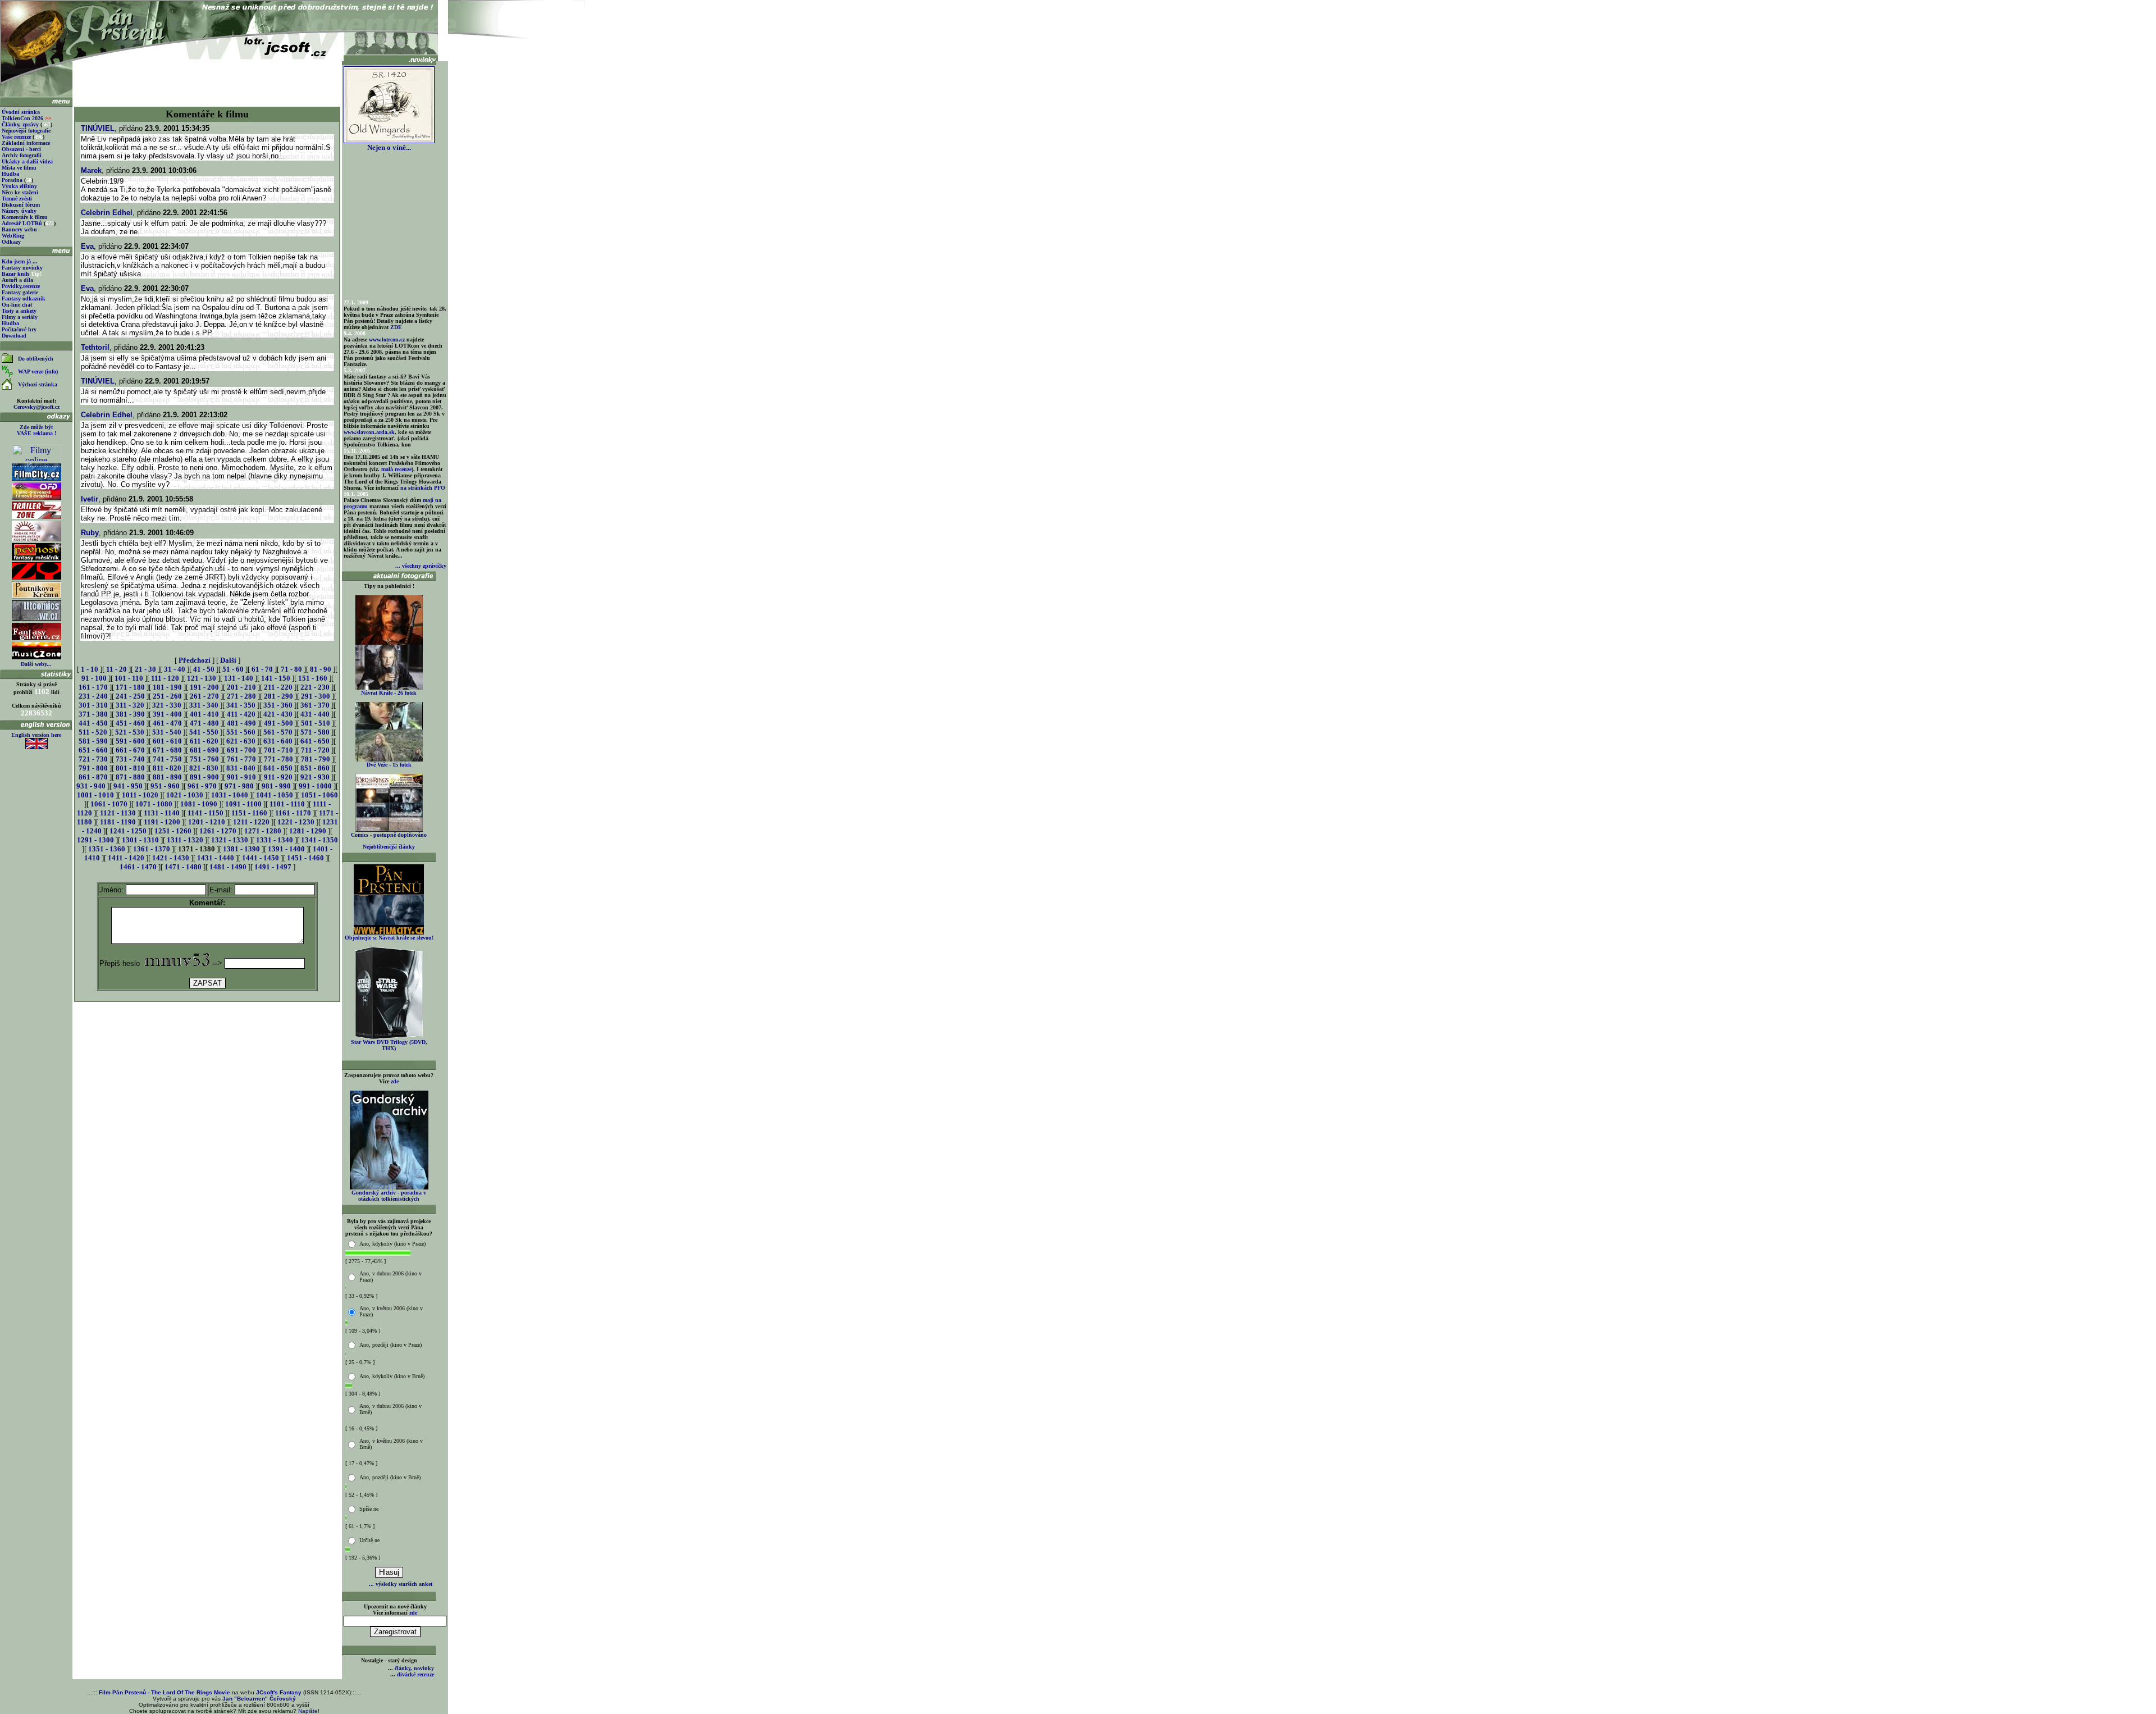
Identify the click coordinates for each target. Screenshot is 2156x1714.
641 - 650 (315, 741)
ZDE (396, 327)
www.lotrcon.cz (387, 339)
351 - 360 (278, 705)
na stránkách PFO (423, 488)
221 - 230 (315, 687)
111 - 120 (165, 678)
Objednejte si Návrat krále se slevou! (389, 938)
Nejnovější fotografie (26, 131)
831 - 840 (241, 768)
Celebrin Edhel (107, 213)
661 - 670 (130, 750)
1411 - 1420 (126, 858)
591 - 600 (130, 741)
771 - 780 (278, 759)
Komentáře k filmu (25, 217)
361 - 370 (315, 705)
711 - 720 (315, 750)
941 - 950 (128, 786)
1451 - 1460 (305, 858)
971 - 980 (239, 786)
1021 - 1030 (185, 795)
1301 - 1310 (140, 840)
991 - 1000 (315, 786)
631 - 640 (278, 741)
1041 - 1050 (275, 795)
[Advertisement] (207, 80)
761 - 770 (241, 759)
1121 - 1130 (118, 813)
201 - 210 (241, 687)
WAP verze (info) (38, 371)
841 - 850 (278, 768)
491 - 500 (278, 723)
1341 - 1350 (319, 840)
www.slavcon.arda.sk (369, 432)
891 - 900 (204, 777)
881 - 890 (167, 777)
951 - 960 (165, 786)
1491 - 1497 (273, 867)
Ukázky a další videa (27, 161)
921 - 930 (315, 777)
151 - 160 (313, 678)
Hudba (10, 174)
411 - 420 (241, 714)
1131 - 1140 (162, 813)
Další (228, 660)
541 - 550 (204, 732)
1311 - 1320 (185, 840)
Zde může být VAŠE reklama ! (36, 430)
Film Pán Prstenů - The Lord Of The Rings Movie (165, 1692)
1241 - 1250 (128, 831)
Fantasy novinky (22, 268)
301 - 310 (93, 705)
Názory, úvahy (19, 211)
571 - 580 (315, 732)
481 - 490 (241, 723)
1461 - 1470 (138, 867)
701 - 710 (278, 750)
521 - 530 (130, 732)
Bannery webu (19, 229)
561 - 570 (278, 732)
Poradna (12, 180)
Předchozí (195, 660)
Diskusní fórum (21, 205)
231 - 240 (93, 696)
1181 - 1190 (118, 822)
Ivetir (90, 499)
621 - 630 (241, 741)
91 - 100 (94, 678)
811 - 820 (167, 768)
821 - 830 (204, 768)
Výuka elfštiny (19, 186)
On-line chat (17, 305)
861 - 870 (93, 777)
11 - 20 (117, 669)
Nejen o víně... (389, 147)
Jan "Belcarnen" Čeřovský (259, 1699)
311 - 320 (130, 705)
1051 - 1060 (319, 795)
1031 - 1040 (230, 795)
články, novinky (414, 1668)
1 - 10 (90, 669)
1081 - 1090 (199, 804)
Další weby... (36, 664)
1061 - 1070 (109, 804)
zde (395, 1081)
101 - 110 (129, 678)
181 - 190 (167, 687)
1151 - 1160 (249, 813)
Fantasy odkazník (24, 298)
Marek (91, 170)
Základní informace (26, 143)
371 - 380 (93, 714)
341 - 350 (241, 705)
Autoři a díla (17, 280)
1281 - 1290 (308, 831)
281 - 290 (278, 696)
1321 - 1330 (230, 840)
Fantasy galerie (20, 292)
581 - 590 (93, 741)
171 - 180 (130, 687)
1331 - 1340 (275, 840)
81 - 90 (321, 669)
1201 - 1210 (207, 822)
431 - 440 (315, 714)
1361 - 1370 (152, 849)
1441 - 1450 (261, 858)
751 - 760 (204, 759)
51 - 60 (233, 669)
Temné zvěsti (17, 199)
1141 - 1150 (205, 813)
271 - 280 (241, 696)
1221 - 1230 (296, 822)
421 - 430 (278, 714)
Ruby (90, 533)
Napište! (309, 1711)
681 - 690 (204, 750)
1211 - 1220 (251, 822)
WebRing (13, 236)
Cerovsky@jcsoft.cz (36, 407)
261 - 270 (204, 696)
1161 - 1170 (293, 813)
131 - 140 (239, 678)
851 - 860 (315, 768)
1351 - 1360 (107, 849)
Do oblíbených (36, 359)
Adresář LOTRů (22, 223)
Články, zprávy (20, 124)
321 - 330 (167, 705)
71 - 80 (291, 669)
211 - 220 (278, 687)
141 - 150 (276, 678)
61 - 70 (262, 669)
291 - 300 (316, 696)
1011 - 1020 (140, 795)
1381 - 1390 (241, 849)
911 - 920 (278, 777)
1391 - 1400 (286, 849)
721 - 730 (93, 759)
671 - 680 (167, 750)
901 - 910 (241, 777)
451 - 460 (130, 723)
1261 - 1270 (218, 831)
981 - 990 (276, 786)
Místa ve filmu (19, 168)
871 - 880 (130, 777)
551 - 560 (241, 732)
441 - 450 (93, 723)
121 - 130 (202, 678)
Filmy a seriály (20, 317)
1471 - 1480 (183, 867)
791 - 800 (93, 768)
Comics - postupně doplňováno (389, 835)
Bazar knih (15, 274)
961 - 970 (202, 786)
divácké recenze (415, 1674)
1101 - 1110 (287, 804)
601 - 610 (167, 741)
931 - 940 (91, 786)
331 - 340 (204, 705)
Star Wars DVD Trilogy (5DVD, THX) (389, 1045)
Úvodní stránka (21, 112)
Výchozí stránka (38, 384)
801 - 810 (130, 768)
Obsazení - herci (21, 149)
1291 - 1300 (95, 840)
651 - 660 (93, 750)
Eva (87, 246)
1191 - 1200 (162, 822)
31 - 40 (175, 669)
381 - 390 (130, 714)
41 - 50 (204, 669)
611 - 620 (204, 741)
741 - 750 (167, 759)
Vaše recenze (16, 137)
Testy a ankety (19, 311)
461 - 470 (167, 723)
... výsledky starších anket (401, 1584)
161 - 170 (93, 687)
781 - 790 (316, 759)
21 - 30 (145, 669)
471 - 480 (204, 723)
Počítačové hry (19, 329)
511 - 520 (93, 732)
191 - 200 (204, 687)
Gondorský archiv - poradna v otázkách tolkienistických (389, 1196)
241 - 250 (130, 696)
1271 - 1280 (263, 831)
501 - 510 (316, 723)
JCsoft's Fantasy (279, 1692)
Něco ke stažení (20, 192)
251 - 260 (167, 696)
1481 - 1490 (228, 867)
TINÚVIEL (98, 128)
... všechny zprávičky (421, 566)
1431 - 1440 (216, 858)
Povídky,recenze (21, 286)
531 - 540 (167, 732)
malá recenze (396, 469)
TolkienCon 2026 (27, 118)
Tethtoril (95, 347)
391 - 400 (167, 714)
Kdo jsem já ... (20, 261)
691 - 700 (241, 750)
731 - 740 (130, 759)
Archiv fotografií (22, 155)
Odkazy (11, 242)
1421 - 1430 (171, 858)
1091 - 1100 (243, 804)
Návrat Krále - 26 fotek (389, 693)
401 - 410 (204, 714)
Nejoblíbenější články (389, 847)
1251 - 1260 (173, 831)
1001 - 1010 (95, 795)
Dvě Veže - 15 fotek (389, 765)
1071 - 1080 (154, 804)
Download (14, 336)
